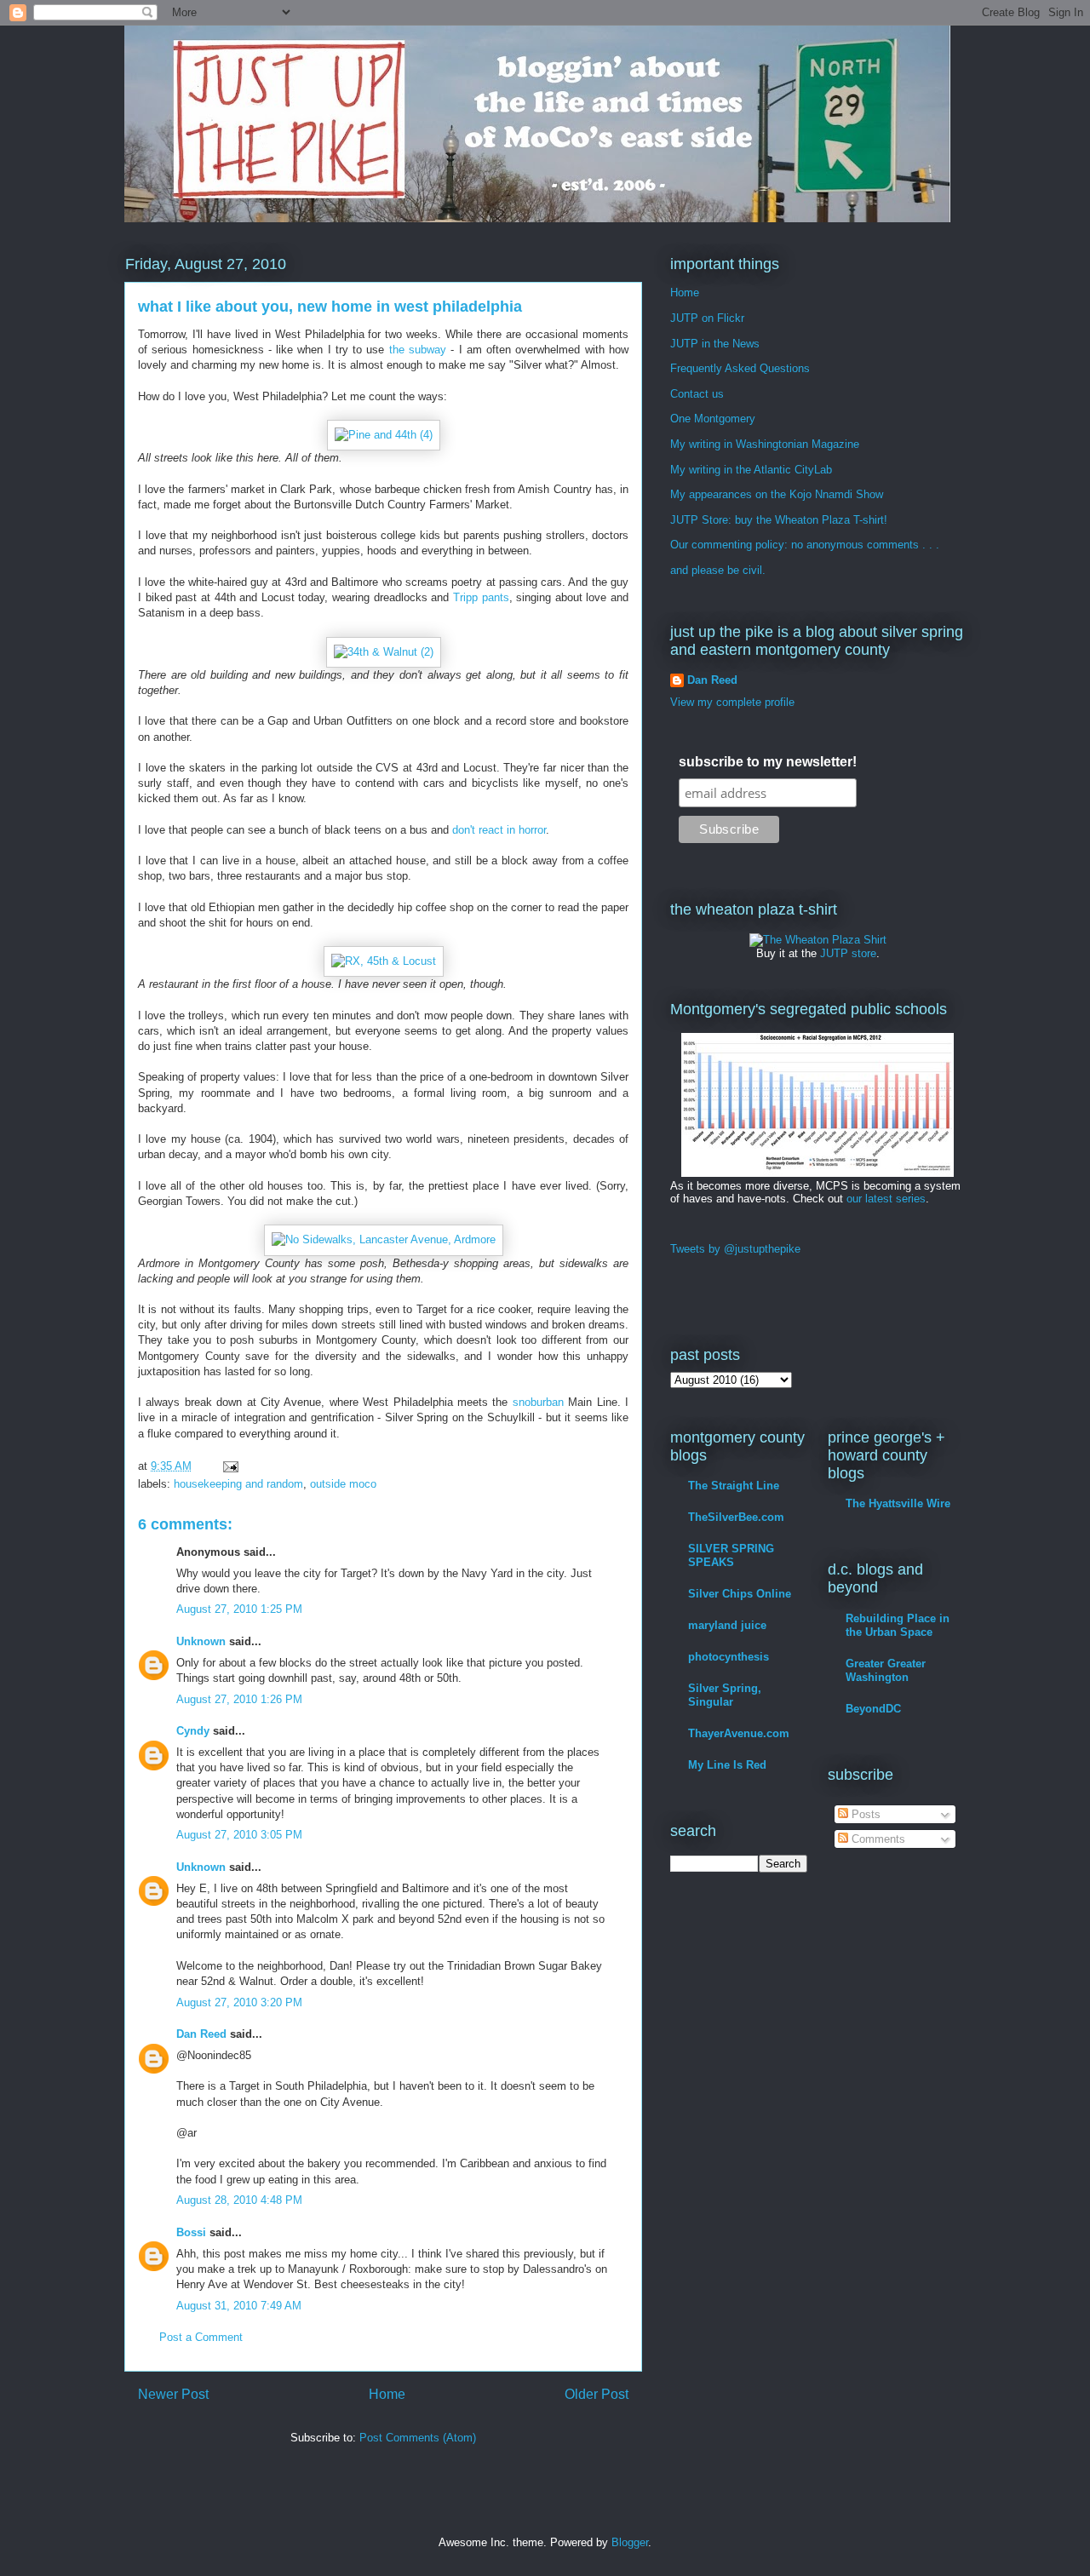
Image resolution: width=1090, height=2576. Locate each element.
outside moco (343, 1484)
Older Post (597, 2394)
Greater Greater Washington (886, 1670)
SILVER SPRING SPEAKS (731, 1555)
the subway (418, 350)
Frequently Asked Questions (740, 368)
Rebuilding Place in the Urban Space (898, 1625)
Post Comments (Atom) (418, 2438)
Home (387, 2394)
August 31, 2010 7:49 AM (239, 2306)
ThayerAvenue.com (739, 1733)
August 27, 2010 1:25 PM (239, 1609)
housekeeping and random (238, 1484)
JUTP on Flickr (707, 318)
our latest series (886, 1199)
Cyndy (193, 1731)
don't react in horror (499, 830)
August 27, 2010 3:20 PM (239, 2002)
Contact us (697, 394)
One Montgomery (713, 419)
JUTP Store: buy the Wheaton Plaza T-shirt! (779, 520)
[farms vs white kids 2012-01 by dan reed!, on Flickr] (817, 1173)
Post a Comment (201, 2337)
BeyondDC (873, 1709)
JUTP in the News (715, 344)
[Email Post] (229, 1466)
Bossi (191, 2232)
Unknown (201, 1641)
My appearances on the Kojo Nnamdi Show (777, 494)
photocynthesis (729, 1657)
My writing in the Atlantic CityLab (751, 470)
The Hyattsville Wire (898, 1503)
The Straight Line (734, 1486)
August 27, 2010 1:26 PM (239, 1699)
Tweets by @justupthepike (735, 1249)
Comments (877, 1839)
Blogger (630, 2542)
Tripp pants (481, 597)
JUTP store (848, 953)
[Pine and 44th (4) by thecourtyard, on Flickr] (384, 435)
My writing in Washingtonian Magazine (765, 444)
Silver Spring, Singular (725, 1695)
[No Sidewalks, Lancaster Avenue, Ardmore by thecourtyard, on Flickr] (384, 1239)
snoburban (538, 1402)
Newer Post (173, 2394)
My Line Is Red (727, 1765)
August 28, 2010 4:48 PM (239, 2200)
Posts (864, 1814)
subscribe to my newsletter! (768, 762)
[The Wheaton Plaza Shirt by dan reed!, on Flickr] (818, 940)
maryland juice (727, 1625)
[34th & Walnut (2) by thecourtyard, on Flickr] (384, 652)
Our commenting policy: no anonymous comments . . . (805, 545)
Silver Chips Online (740, 1594)
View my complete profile (732, 702)
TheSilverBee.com (736, 1517)
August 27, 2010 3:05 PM (239, 1835)
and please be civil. (718, 570)
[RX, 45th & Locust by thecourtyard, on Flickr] (384, 961)
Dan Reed (201, 2034)
